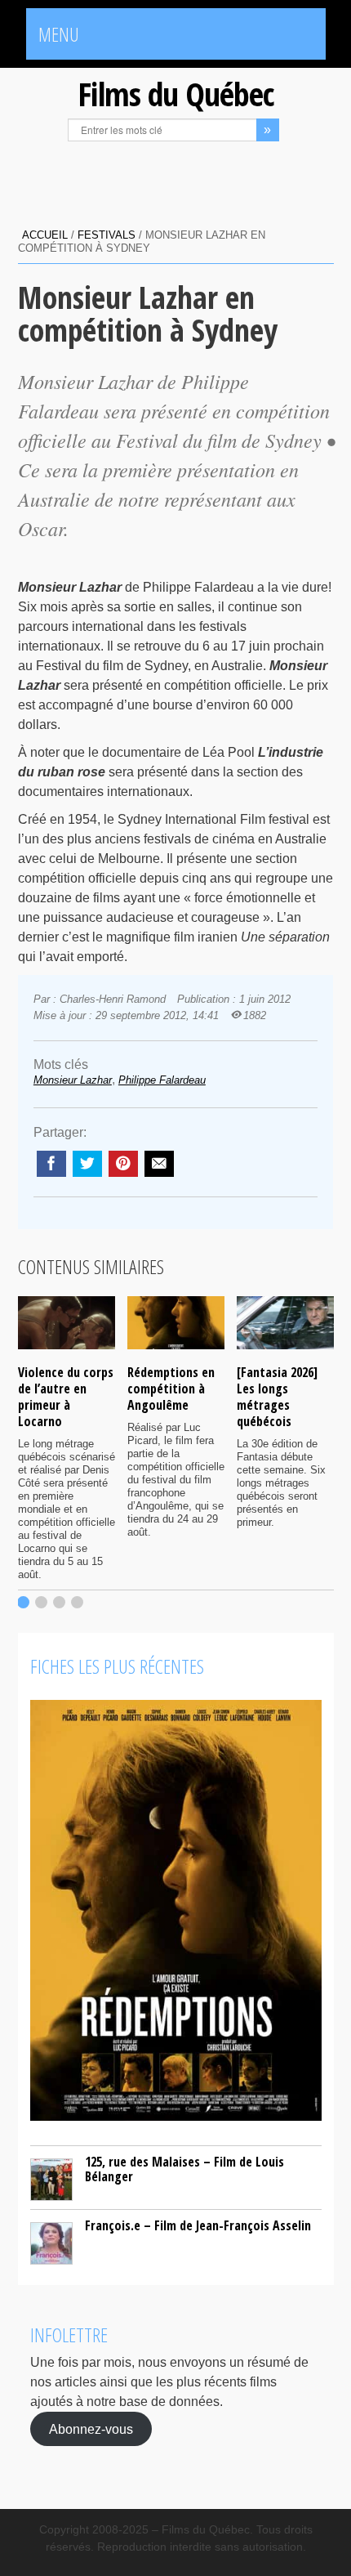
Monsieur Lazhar (73, 1080)
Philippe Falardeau (162, 1080)
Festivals (107, 235)
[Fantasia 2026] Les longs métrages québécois (277, 1397)
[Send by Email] (159, 1164)
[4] (77, 1602)
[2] (41, 1602)
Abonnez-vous (91, 2429)
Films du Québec (175, 94)
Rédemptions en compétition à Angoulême (171, 1389)
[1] (23, 1602)
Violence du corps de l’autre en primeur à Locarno (66, 1397)
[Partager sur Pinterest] (123, 1164)
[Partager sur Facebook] (51, 1164)
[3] (59, 1602)
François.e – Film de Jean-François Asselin (198, 2225)
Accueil (45, 235)
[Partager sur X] (87, 1164)
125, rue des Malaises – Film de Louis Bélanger (184, 2169)
